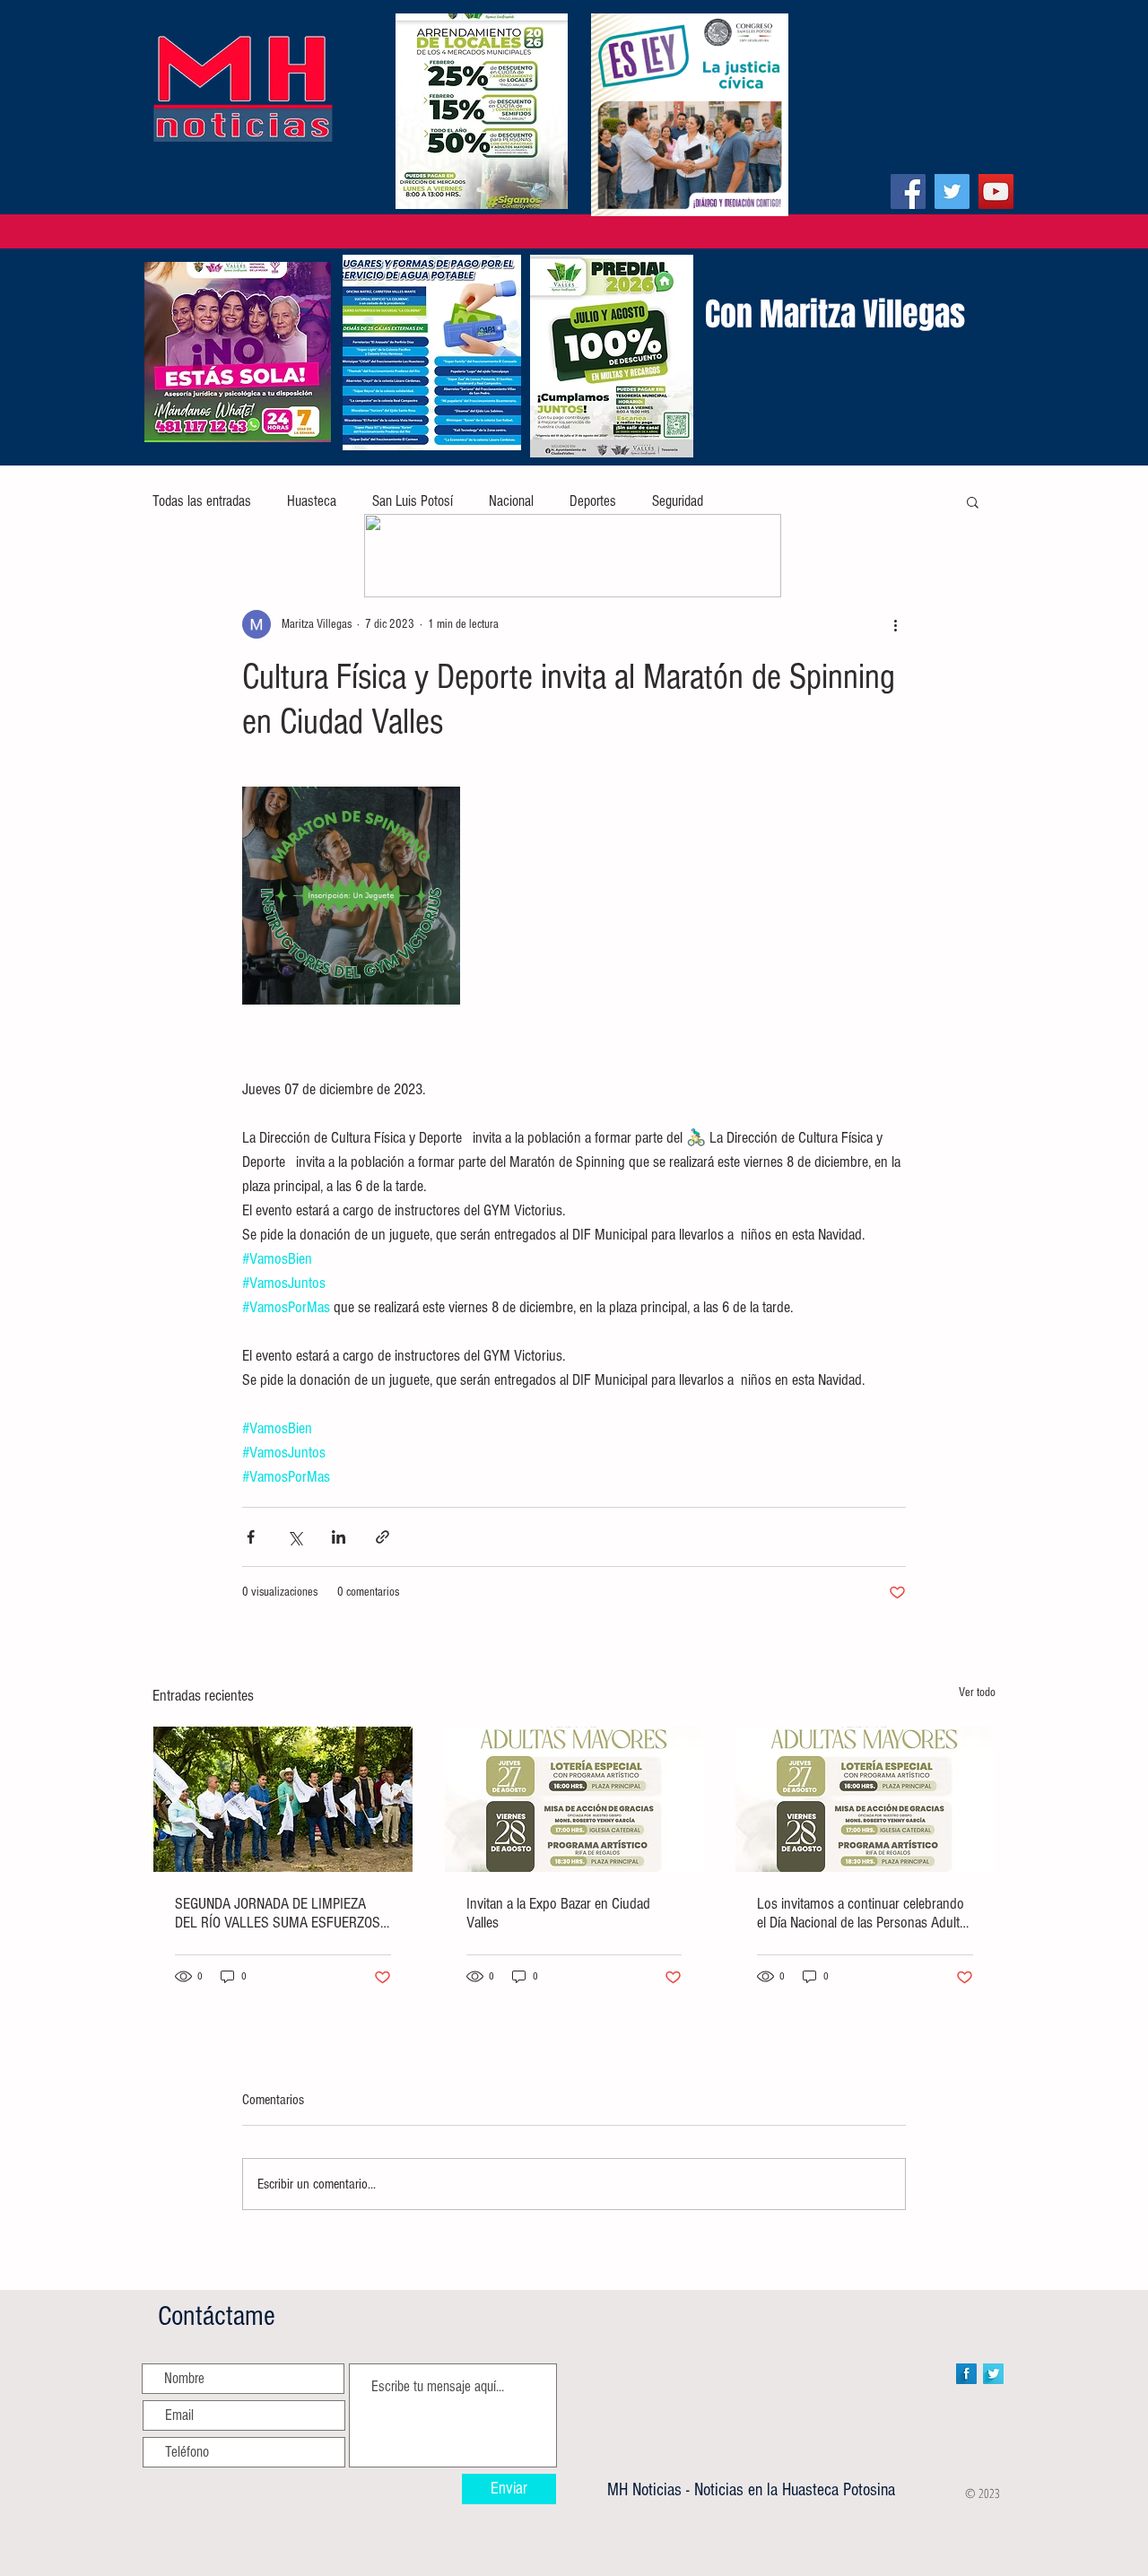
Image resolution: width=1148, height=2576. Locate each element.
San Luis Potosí (413, 501)
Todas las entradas (202, 501)
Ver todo (977, 1693)
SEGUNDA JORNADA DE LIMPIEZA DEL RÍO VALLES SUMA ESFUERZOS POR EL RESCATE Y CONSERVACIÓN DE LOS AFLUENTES (278, 1913)
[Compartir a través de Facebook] (251, 1537)
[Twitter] (952, 191)
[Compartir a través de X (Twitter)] (295, 1537)
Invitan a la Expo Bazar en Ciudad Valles (558, 1913)
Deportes (593, 501)
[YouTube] (996, 191)
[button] (973, 501)
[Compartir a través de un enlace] (383, 1537)
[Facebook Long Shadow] (966, 2374)
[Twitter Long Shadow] (993, 2374)
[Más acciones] (895, 624)
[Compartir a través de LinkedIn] (339, 1537)
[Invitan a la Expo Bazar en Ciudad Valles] (574, 1799)
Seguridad (678, 501)
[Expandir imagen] (351, 896)
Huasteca (312, 501)
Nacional (511, 501)
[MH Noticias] (908, 191)
